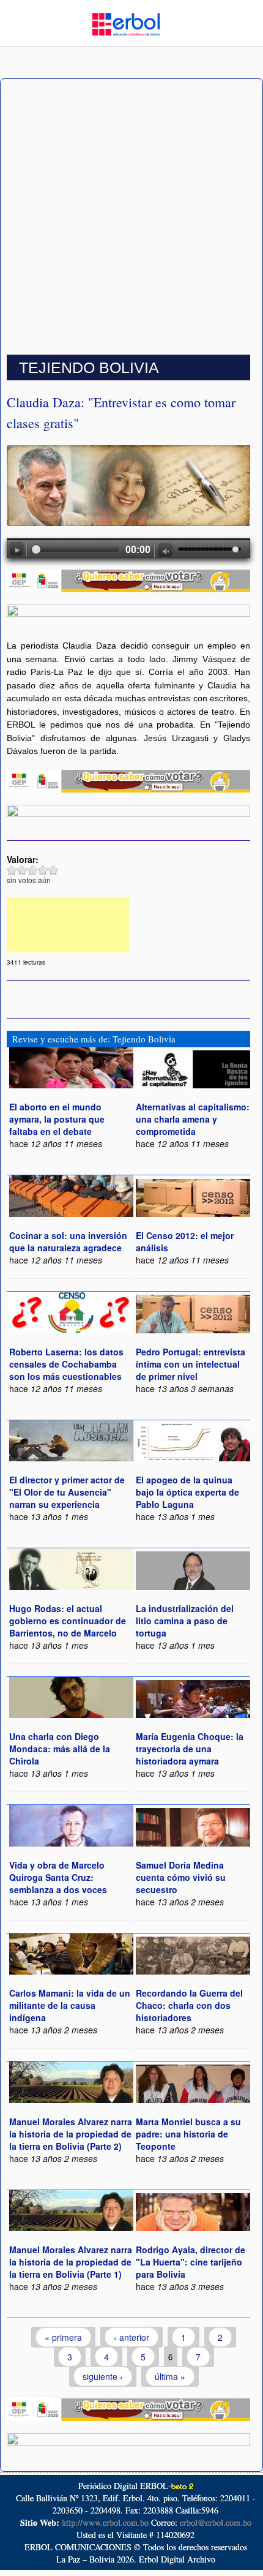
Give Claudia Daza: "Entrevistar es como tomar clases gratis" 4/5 (43, 870)
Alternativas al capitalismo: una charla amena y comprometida (193, 1119)
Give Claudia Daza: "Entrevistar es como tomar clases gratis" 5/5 (54, 870)
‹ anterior (131, 2337)
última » (170, 2376)
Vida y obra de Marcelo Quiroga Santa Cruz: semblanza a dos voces (58, 1877)
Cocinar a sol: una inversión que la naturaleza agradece (68, 1241)
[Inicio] (126, 23)
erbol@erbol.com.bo (216, 2522)
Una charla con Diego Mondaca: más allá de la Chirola (60, 1749)
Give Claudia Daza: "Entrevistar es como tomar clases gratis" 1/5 (12, 870)
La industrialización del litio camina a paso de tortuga (185, 1621)
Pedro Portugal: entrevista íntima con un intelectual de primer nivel (191, 1364)
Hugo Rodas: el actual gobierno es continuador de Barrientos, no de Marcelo (68, 1621)
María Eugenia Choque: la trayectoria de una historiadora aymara (190, 1749)
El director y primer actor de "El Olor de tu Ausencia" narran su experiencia (67, 1492)
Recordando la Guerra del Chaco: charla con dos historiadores (189, 2005)
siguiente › (103, 2376)
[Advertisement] (131, 217)
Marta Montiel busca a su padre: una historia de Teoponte (188, 2134)
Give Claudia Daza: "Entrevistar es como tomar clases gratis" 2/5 (22, 870)
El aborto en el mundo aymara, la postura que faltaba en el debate (57, 1119)
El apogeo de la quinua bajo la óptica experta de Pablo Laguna (187, 1492)
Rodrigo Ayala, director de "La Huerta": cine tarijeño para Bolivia (191, 2262)
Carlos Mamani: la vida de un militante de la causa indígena (70, 2005)
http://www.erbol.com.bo (105, 2522)
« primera (63, 2337)
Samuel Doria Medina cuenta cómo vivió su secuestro (181, 1877)
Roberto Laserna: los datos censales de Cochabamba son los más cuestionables (66, 1364)
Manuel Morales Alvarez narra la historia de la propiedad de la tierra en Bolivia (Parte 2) (71, 2134)
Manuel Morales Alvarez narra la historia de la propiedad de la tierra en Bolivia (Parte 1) (71, 2262)
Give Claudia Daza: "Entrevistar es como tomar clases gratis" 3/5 (33, 870)
